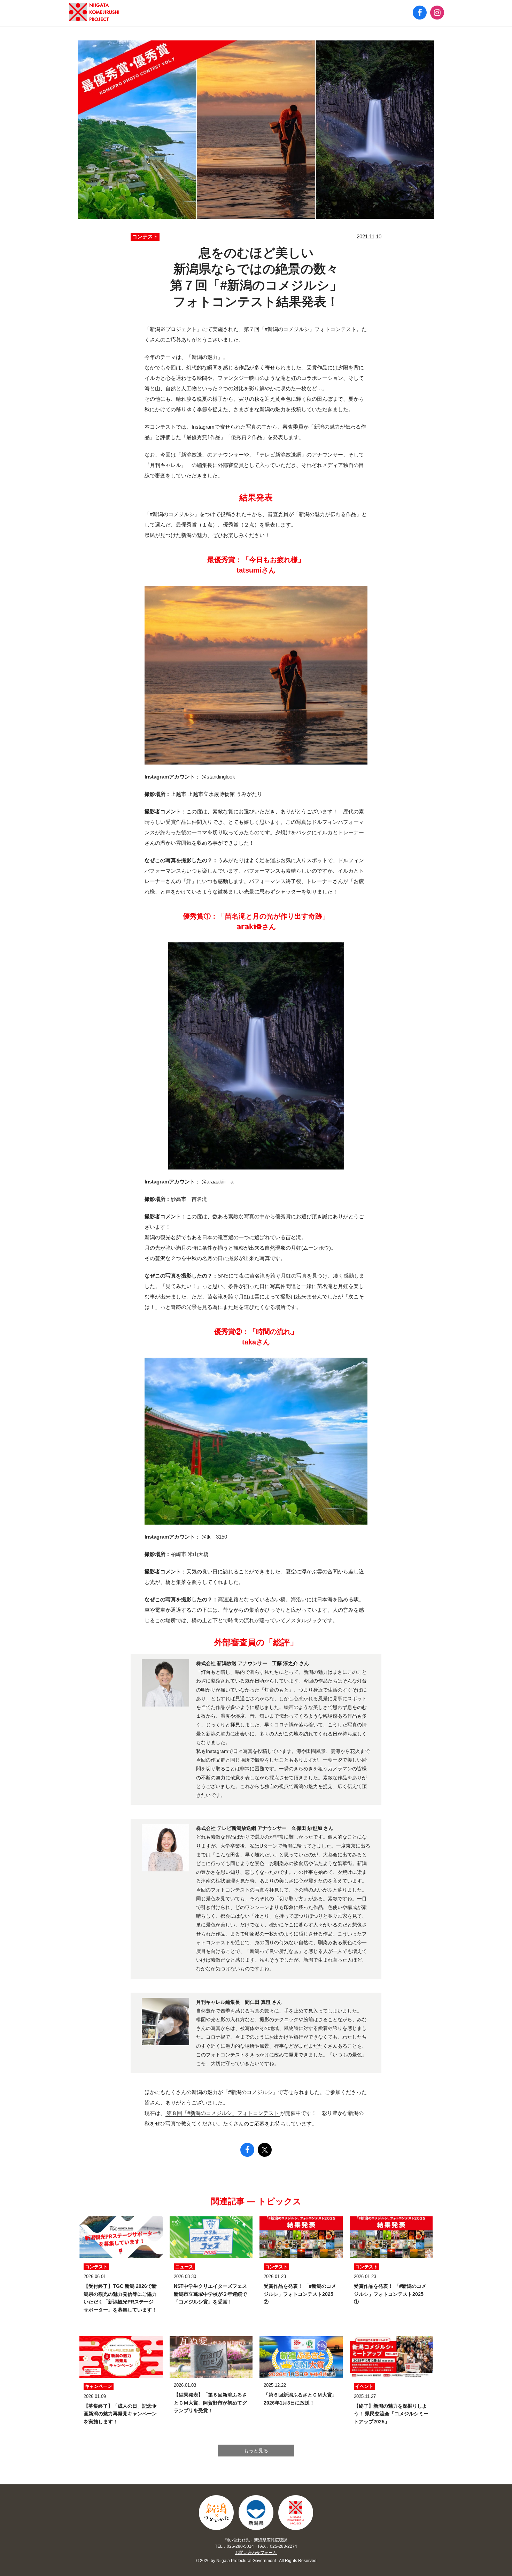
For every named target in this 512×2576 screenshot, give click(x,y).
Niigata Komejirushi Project (296, 2513)
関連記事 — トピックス (256, 2201)
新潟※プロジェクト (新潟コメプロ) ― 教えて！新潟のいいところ (94, 12)
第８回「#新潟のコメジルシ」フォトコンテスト (223, 2113)
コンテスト (145, 236)
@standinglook (218, 777)
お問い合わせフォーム (256, 2553)
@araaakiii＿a (217, 1182)
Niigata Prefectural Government (256, 2513)
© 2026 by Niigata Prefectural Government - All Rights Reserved (256, 2561)
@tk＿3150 (214, 1537)
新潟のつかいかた (216, 2513)
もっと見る (256, 2451)
